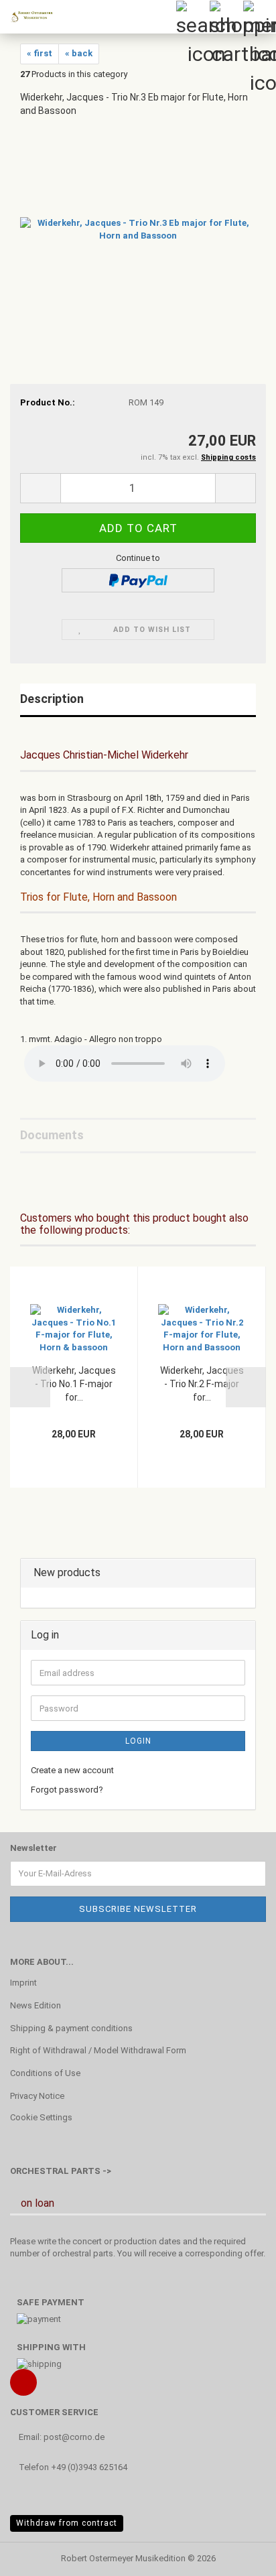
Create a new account (72, 1770)
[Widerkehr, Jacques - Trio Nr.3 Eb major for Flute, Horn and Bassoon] (138, 229)
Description (52, 699)
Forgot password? (67, 1790)
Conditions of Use (45, 2073)
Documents (52, 1135)
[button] (40, 488)
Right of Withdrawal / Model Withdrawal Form (98, 2050)
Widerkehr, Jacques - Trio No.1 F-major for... (74, 1384)
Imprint (23, 1983)
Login (138, 1741)
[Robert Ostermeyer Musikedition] (27, 17)
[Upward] (239, 2556)
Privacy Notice (37, 2096)
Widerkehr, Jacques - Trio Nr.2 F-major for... (202, 1384)
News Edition (36, 2005)
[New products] (241, 1573)
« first (40, 53)
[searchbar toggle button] (192, 17)
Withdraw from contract (67, 2523)
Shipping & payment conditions (71, 2028)
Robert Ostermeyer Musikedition (123, 2558)
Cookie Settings (41, 2117)
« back (79, 53)
